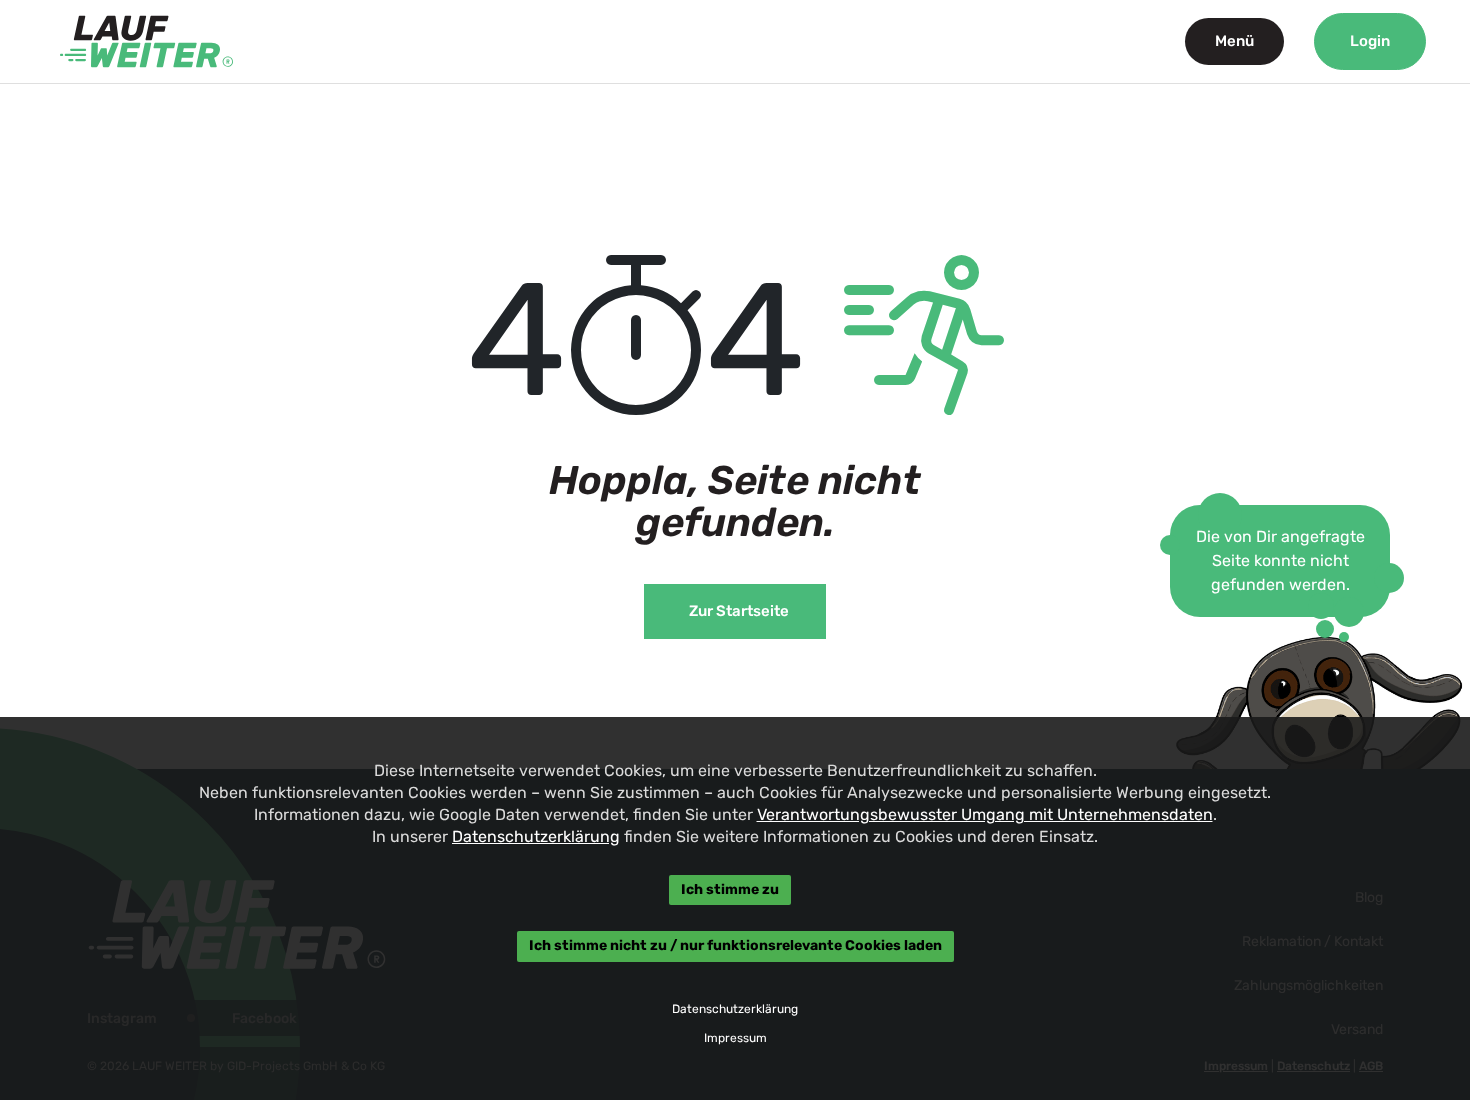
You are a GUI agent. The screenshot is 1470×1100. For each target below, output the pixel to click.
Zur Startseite (739, 611)
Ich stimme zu (730, 889)
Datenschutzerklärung (536, 836)
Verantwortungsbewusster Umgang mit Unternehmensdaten (985, 814)
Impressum (735, 1038)
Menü (1234, 41)
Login (1370, 41)
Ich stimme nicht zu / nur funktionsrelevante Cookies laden (735, 946)
